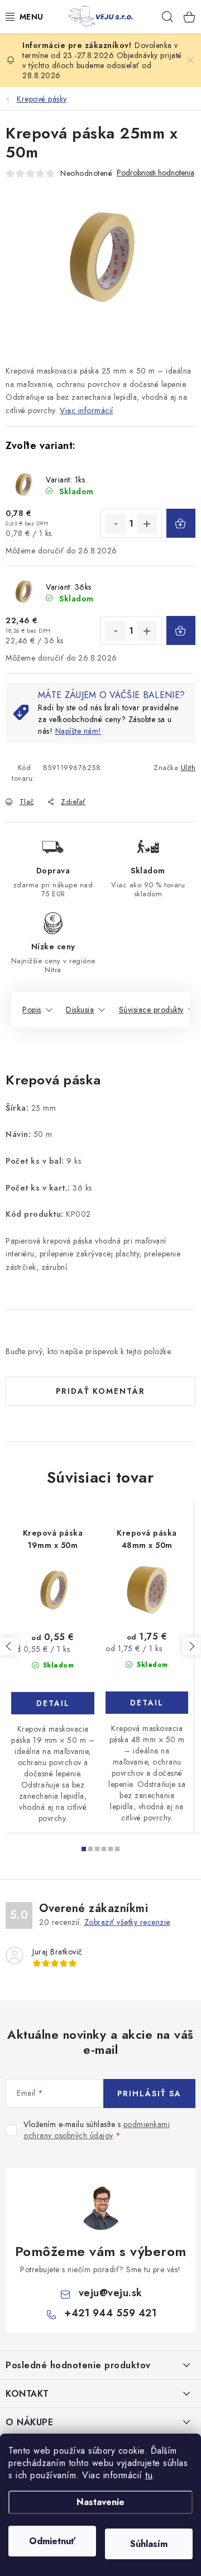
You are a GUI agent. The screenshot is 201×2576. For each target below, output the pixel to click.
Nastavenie (100, 2502)
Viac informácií (87, 410)
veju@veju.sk (111, 2293)
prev (9, 1646)
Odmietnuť (52, 2541)
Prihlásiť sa (149, 2094)
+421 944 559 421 (110, 2313)
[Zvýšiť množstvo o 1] (147, 524)
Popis (32, 1010)
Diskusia (80, 1010)
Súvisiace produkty (151, 1010)
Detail (53, 1703)
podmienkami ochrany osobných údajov (97, 2130)
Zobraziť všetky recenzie (127, 1922)
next (192, 1646)
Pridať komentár (100, 1391)
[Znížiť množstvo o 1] (116, 524)
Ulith (188, 768)
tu (149, 2475)
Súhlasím (149, 2544)
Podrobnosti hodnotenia (155, 173)
